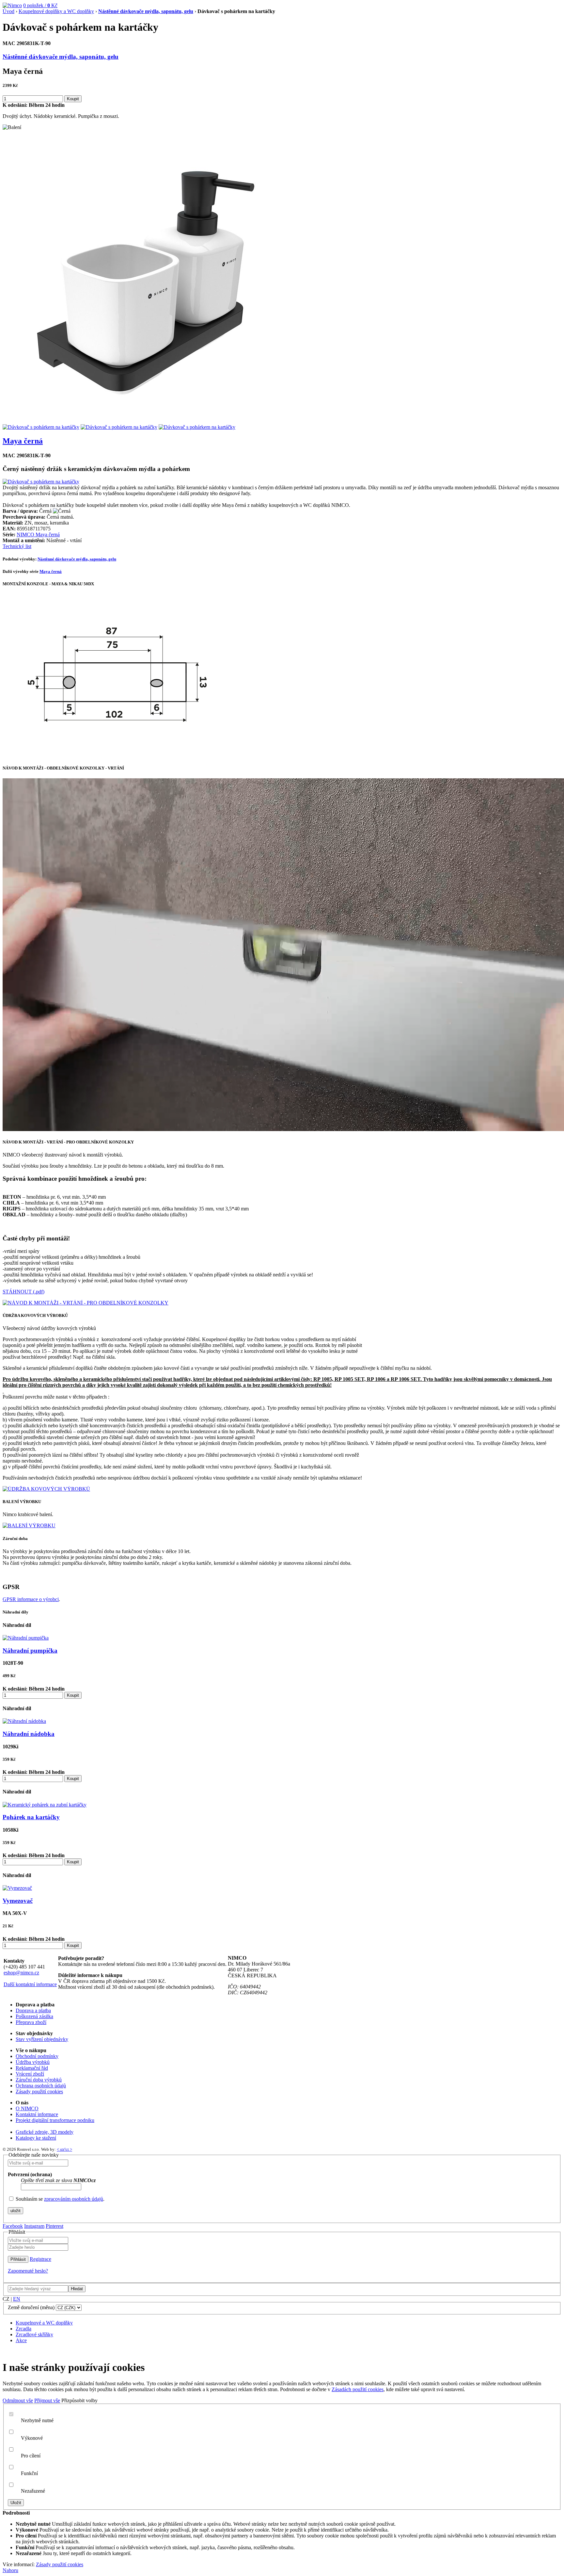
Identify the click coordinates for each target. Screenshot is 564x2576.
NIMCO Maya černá (38, 535)
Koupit (73, 99)
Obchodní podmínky (37, 2056)
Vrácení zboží (30, 2074)
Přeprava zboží (31, 2022)
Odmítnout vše (18, 2400)
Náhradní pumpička (30, 1651)
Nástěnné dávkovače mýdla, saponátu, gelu (146, 11)
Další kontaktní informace (30, 1984)
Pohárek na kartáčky (31, 1817)
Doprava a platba (33, 2010)
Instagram (34, 2226)
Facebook (13, 2226)
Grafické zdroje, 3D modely (45, 2132)
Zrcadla (23, 2329)
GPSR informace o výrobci (31, 1599)
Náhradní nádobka (29, 1734)
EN (17, 2299)
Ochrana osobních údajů (41, 2086)
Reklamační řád (32, 2068)
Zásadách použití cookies (358, 2389)
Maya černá (23, 441)
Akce (21, 2340)
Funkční (29, 2473)
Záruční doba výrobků (39, 2080)
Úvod (8, 11)
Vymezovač (18, 1901)
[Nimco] (12, 5)
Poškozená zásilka (34, 2016)
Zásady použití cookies (39, 2091)
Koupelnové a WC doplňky (44, 2323)
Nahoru (10, 2570)
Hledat (77, 2289)
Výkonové (32, 2438)
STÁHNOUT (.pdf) (23, 1292)
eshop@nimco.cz (21, 1973)
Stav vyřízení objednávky (42, 2039)
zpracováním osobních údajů (74, 2199)
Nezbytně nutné (37, 2420)
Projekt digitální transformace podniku (55, 2120)
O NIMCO (27, 2108)
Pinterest (55, 2226)
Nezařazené (33, 2491)
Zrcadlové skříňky (34, 2334)
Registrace (40, 2259)
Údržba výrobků (33, 2062)
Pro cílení (31, 2456)
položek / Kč (40, 5)
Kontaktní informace (37, 2114)
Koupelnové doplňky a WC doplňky (56, 11)
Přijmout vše (47, 2400)
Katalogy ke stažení (36, 2138)
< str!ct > (64, 2149)
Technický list (17, 546)
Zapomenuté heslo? (28, 2271)
